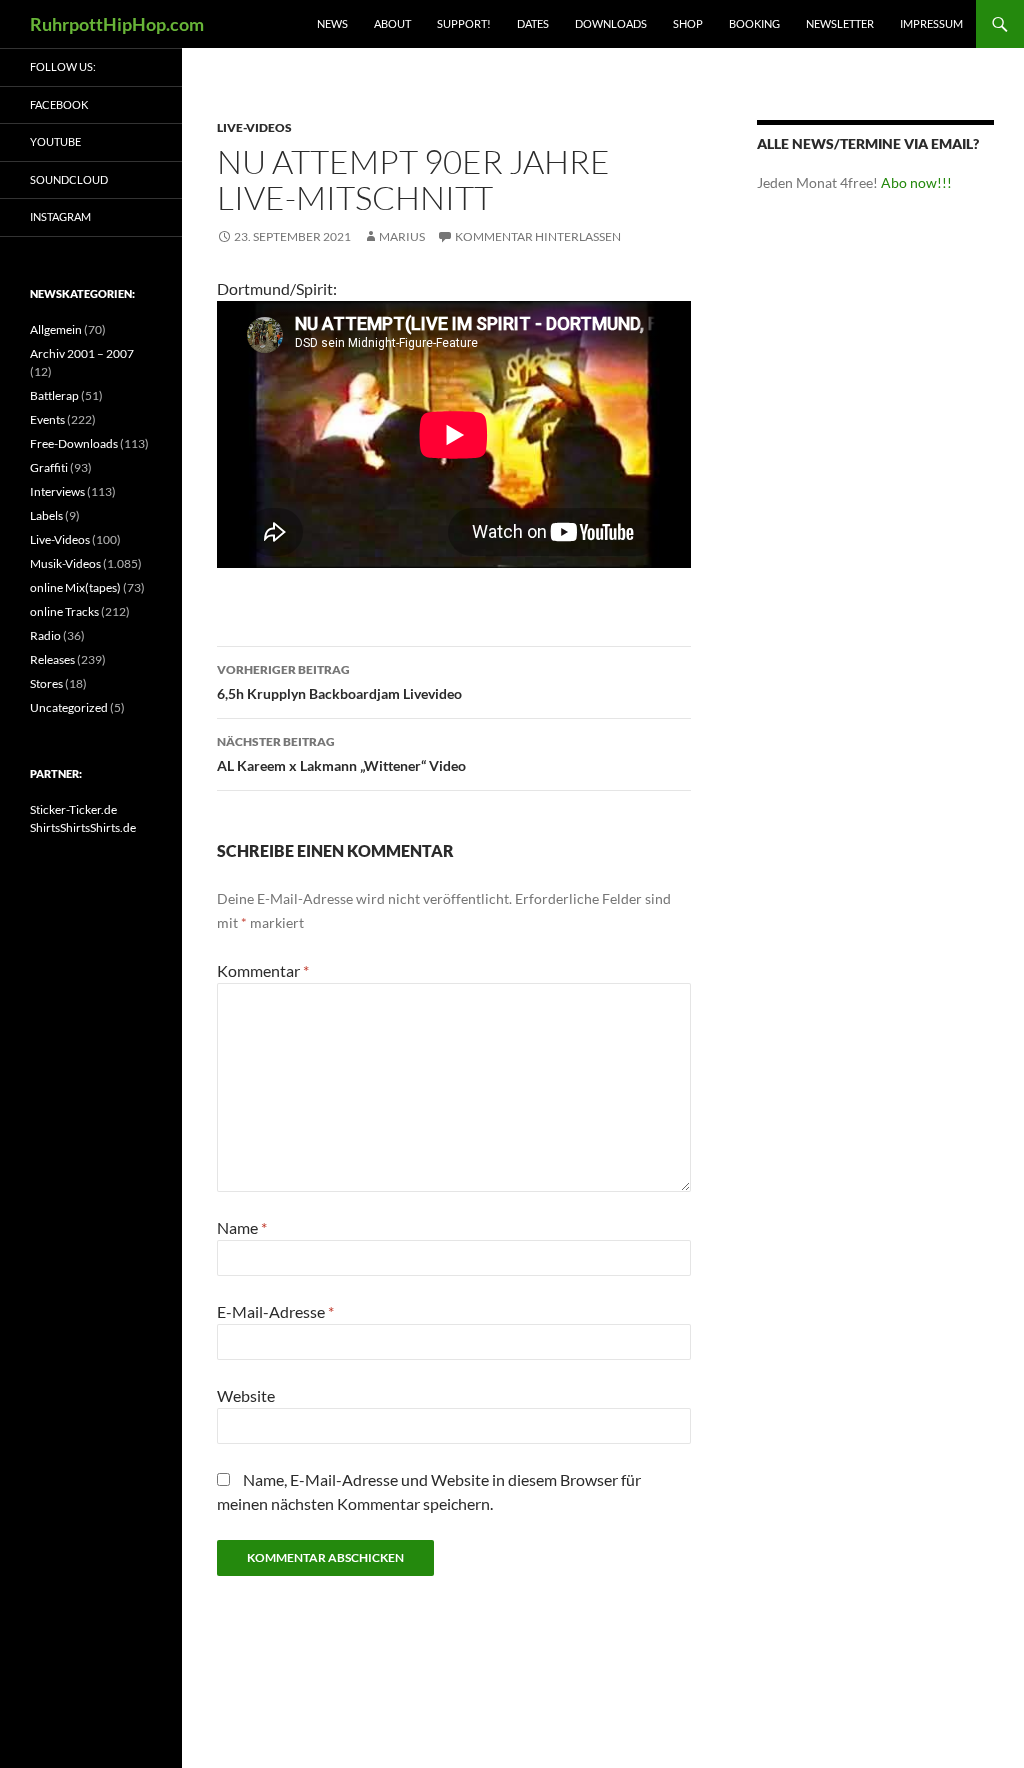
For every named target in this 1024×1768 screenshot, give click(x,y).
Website (246, 1395)
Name (242, 1227)
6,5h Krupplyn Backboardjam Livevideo (339, 682)
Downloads (611, 23)
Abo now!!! (916, 182)
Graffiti (49, 467)
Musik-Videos (65, 563)
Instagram (60, 216)
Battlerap (54, 395)
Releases (52, 659)
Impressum (931, 23)
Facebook (59, 104)
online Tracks (64, 611)
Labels (46, 515)
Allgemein (56, 329)
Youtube (55, 141)
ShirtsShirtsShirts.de (83, 827)
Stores (46, 683)
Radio (45, 635)
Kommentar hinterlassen (538, 236)
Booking (754, 23)
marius (402, 236)
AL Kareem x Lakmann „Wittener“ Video (341, 754)
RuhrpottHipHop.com (117, 24)
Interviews (57, 491)
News (332, 23)
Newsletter (840, 23)
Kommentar (263, 970)
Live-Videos (254, 127)
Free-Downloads (74, 443)
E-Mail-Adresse (275, 1311)
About (392, 23)
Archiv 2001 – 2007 (82, 353)
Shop (688, 23)
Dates (533, 23)
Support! (464, 23)
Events (47, 419)
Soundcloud (69, 179)
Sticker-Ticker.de (73, 809)
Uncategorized (69, 707)
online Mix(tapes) (75, 587)
